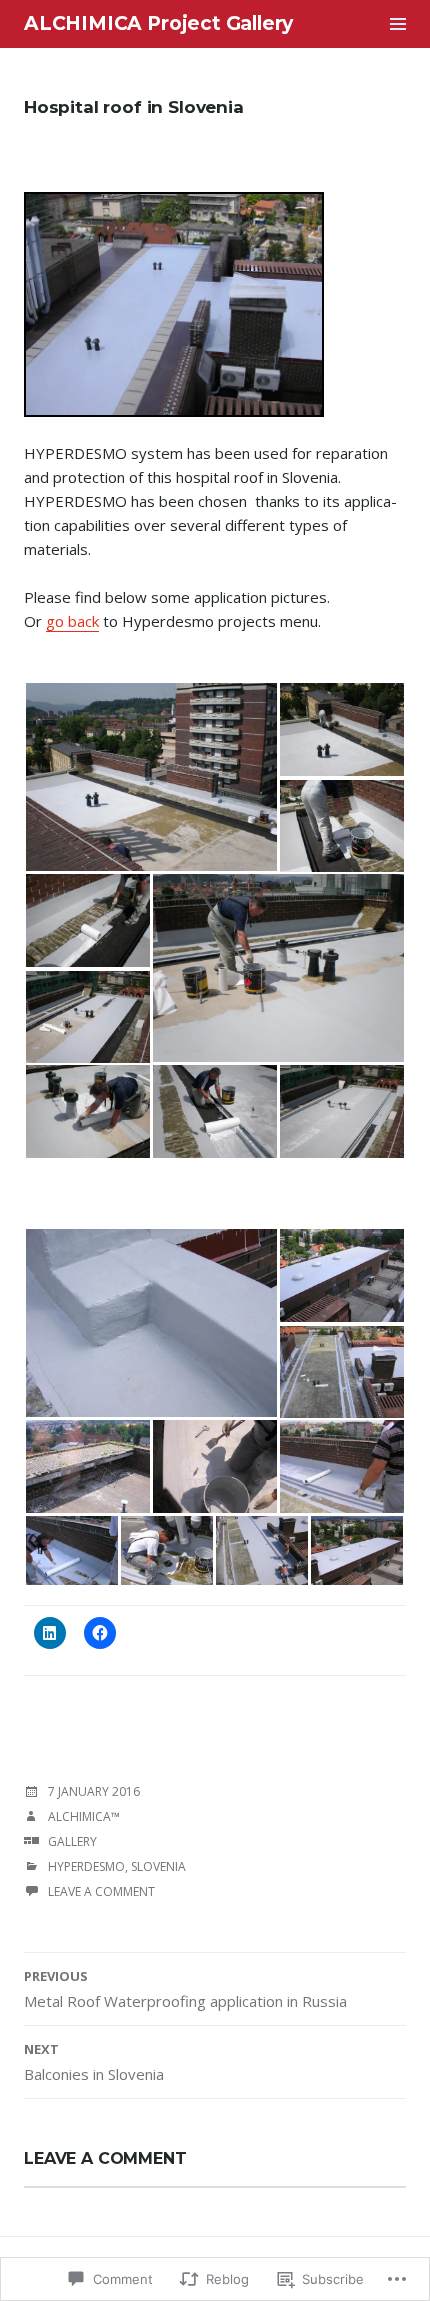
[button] (151, 777)
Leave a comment (101, 1891)
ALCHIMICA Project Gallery (158, 23)
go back (72, 621)
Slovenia (158, 1866)
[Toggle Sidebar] (398, 24)
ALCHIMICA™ (84, 1816)
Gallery (72, 1841)
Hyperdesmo (86, 1866)
